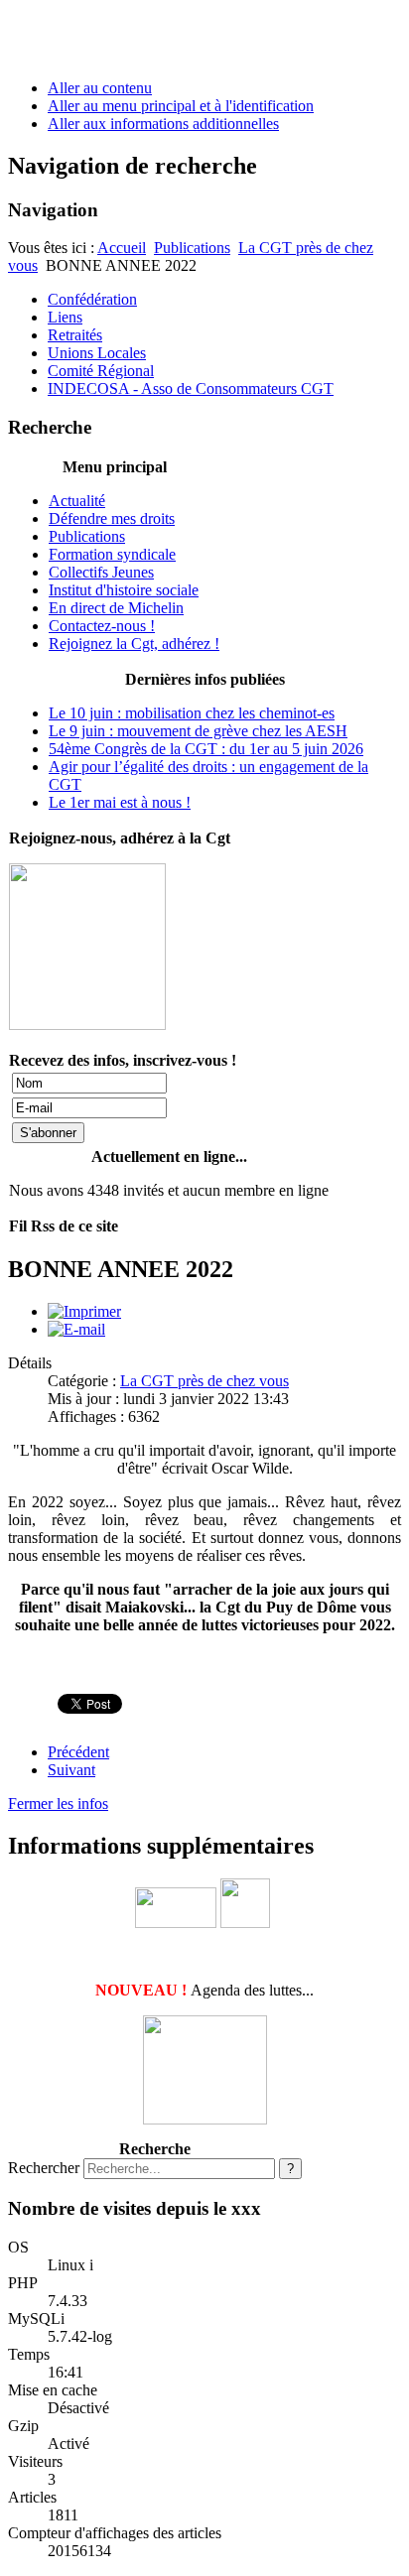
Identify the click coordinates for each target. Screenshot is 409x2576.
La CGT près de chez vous (204, 1381)
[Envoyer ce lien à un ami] (76, 1329)
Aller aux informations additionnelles (163, 124)
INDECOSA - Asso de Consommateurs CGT (191, 388)
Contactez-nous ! (102, 626)
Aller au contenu (100, 88)
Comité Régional (101, 371)
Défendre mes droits (112, 518)
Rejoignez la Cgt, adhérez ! (134, 644)
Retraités (75, 335)
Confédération (92, 299)
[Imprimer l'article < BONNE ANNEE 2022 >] (84, 1311)
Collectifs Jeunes (101, 572)
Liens (65, 317)
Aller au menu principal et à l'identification (181, 106)
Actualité (77, 501)
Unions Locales (97, 353)
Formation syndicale (112, 554)
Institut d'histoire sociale (124, 590)
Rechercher (44, 2168)
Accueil (122, 248)
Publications (192, 248)
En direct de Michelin (116, 608)
